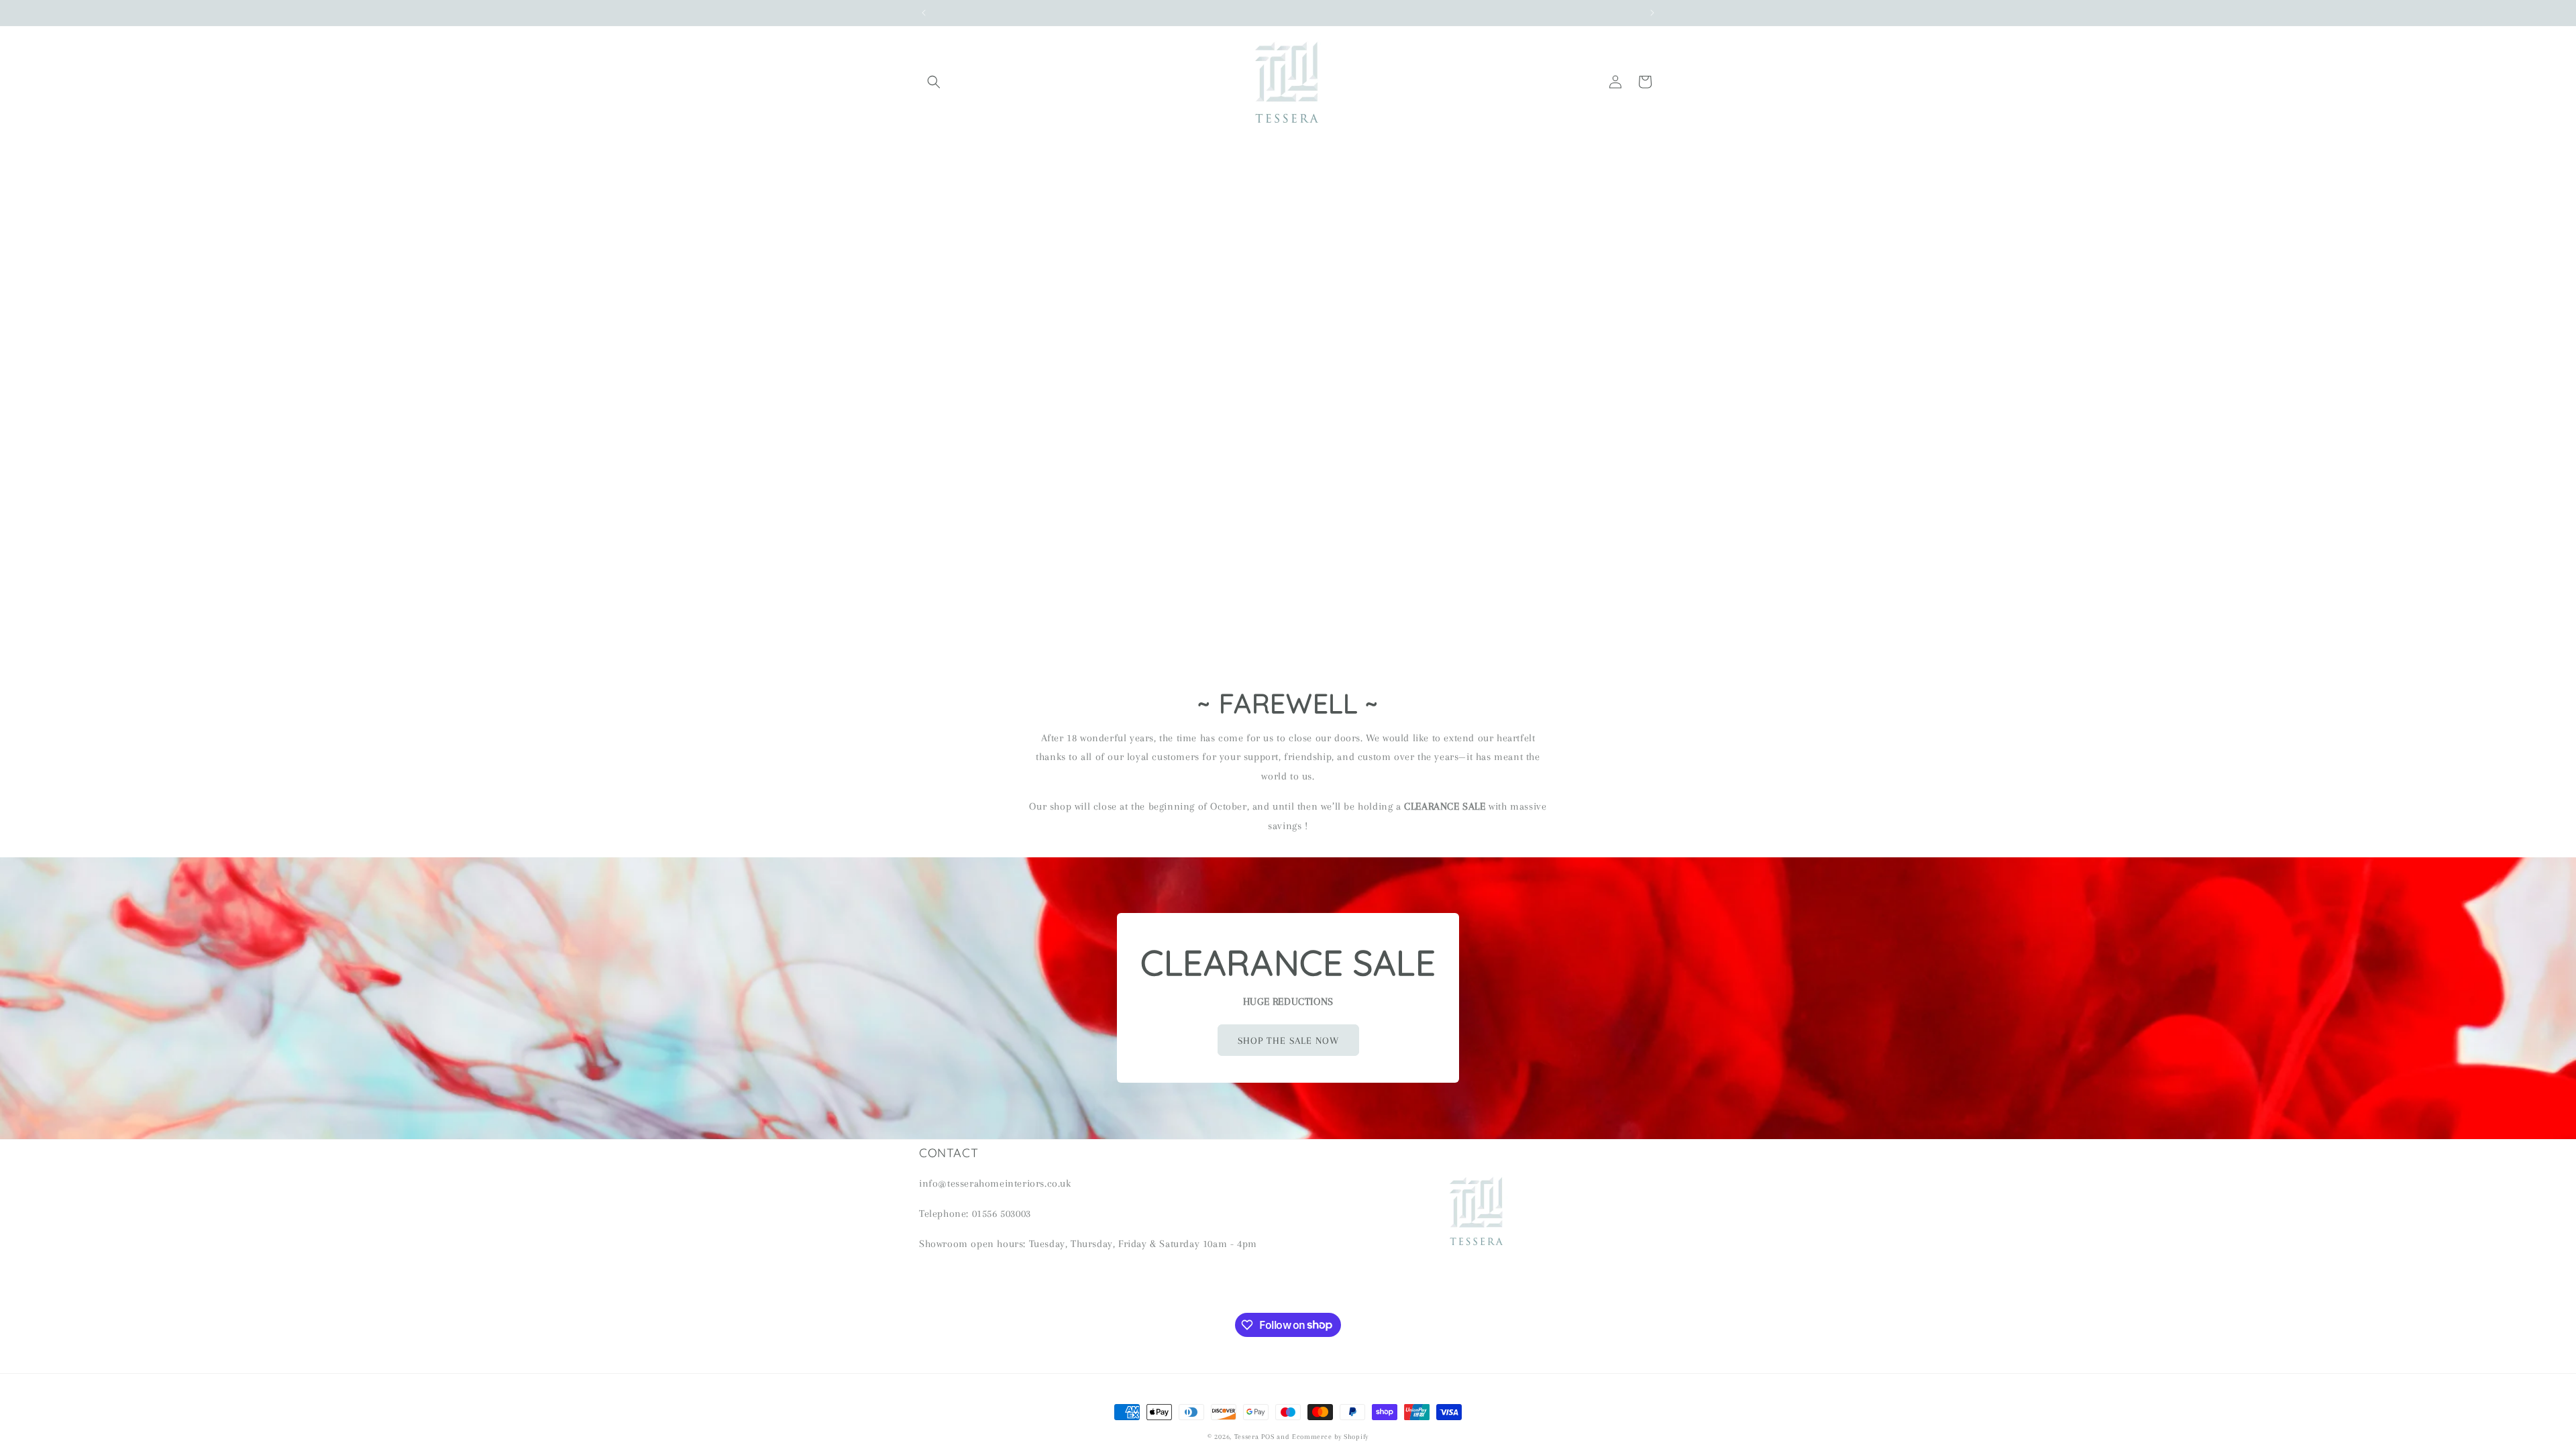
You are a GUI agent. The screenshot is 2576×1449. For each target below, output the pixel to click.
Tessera (1247, 1437)
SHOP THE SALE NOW (1288, 1040)
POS (1268, 1437)
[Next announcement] (1652, 13)
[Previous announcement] (924, 13)
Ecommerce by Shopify (1330, 1437)
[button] (934, 82)
